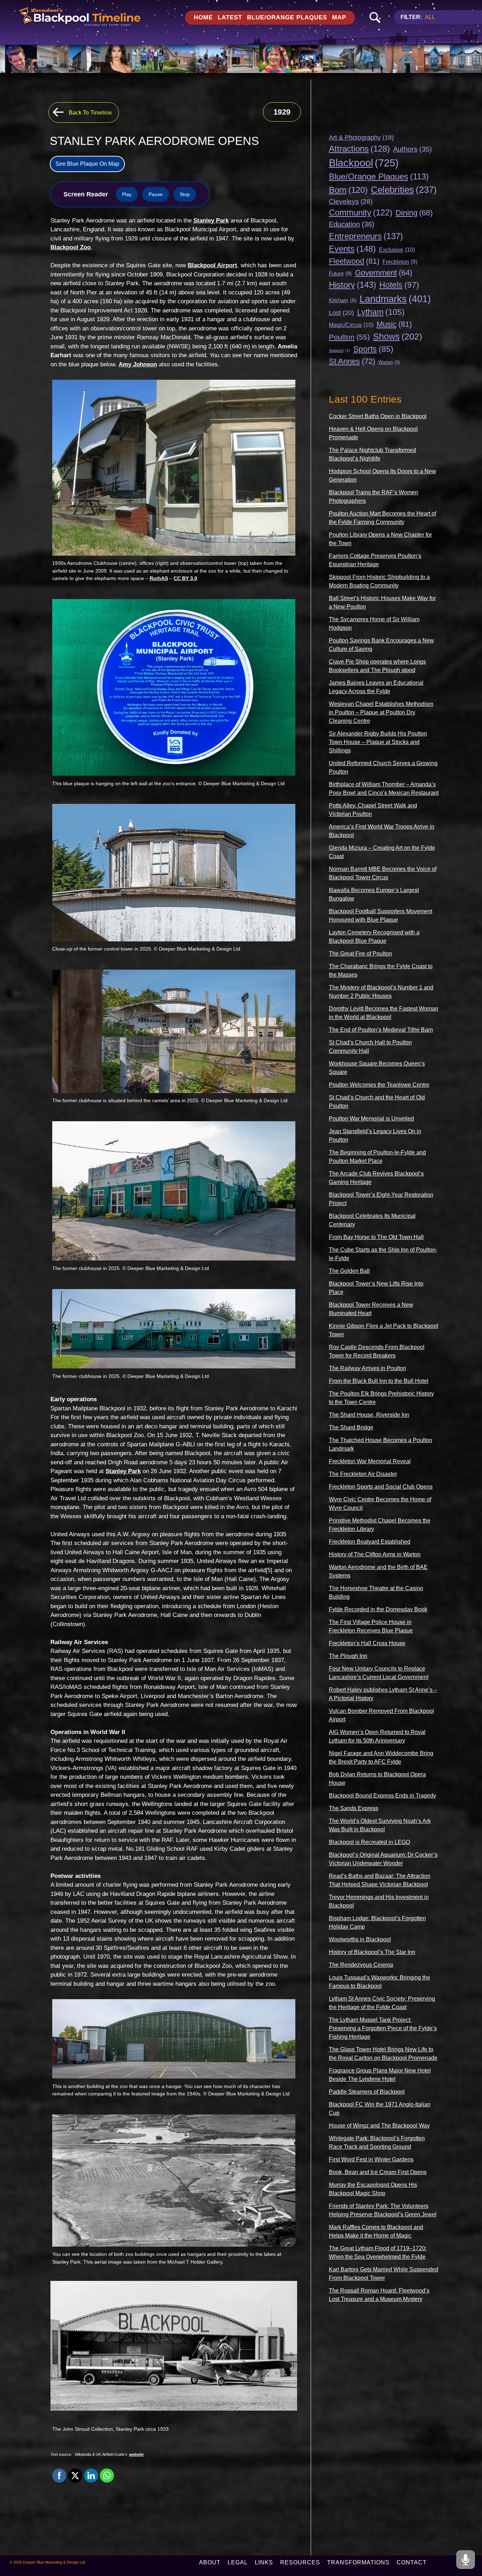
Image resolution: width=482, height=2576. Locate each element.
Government (384, 273)
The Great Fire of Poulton (360, 954)
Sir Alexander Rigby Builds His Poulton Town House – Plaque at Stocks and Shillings (378, 742)
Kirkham (343, 300)
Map (339, 17)
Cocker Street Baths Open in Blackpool (378, 416)
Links (264, 2562)
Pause (156, 194)
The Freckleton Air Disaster (363, 1474)
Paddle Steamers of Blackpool (367, 2092)
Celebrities (404, 190)
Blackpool (364, 163)
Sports (373, 349)
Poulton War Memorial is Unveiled (371, 1119)
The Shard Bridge (351, 1427)
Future (340, 273)
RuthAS (159, 578)
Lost (341, 313)
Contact (412, 2562)
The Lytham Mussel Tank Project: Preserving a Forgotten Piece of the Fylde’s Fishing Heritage (383, 2028)
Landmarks (395, 299)
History (353, 285)
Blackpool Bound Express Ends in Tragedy (382, 1796)
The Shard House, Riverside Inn (369, 1415)
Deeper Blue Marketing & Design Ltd (54, 2562)
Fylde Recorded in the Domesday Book (378, 1609)
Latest (230, 17)
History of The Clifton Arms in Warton (375, 1554)
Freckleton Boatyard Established (370, 1542)
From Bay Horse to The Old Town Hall (376, 1237)
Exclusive (397, 250)
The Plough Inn (348, 1656)
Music (394, 324)
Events (352, 249)
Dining (414, 213)
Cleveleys (351, 202)
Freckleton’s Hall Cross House (367, 1643)
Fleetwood (354, 261)
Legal (238, 2562)
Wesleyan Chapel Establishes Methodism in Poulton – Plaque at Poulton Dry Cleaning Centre (381, 712)
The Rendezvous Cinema (361, 1965)
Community (361, 213)
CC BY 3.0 (185, 578)
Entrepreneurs (366, 236)
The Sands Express (354, 1808)
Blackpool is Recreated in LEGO (369, 1842)
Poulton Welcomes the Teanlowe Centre (379, 1085)
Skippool (339, 350)
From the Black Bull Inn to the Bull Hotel (379, 1381)
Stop (185, 194)
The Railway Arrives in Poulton (367, 1368)
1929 (282, 112)
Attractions (359, 149)
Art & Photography (361, 138)
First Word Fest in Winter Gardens (371, 2159)
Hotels (399, 285)
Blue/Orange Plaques (287, 17)
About (210, 2562)
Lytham (381, 312)
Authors (412, 149)
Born (348, 190)
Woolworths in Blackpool (360, 1939)
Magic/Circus (351, 325)
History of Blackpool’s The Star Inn (372, 1952)
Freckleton (400, 262)
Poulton (349, 337)
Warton (389, 362)
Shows (397, 336)
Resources (300, 2562)
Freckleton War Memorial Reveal (370, 1461)
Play (127, 194)
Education (352, 224)
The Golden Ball (349, 1271)
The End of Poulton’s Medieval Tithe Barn (381, 1030)
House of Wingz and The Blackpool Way (379, 2126)
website (136, 2454)
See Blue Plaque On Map (87, 164)
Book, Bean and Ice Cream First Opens (378, 2172)
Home (203, 17)
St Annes (352, 361)
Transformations (358, 2562)
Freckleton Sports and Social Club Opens (381, 1487)
